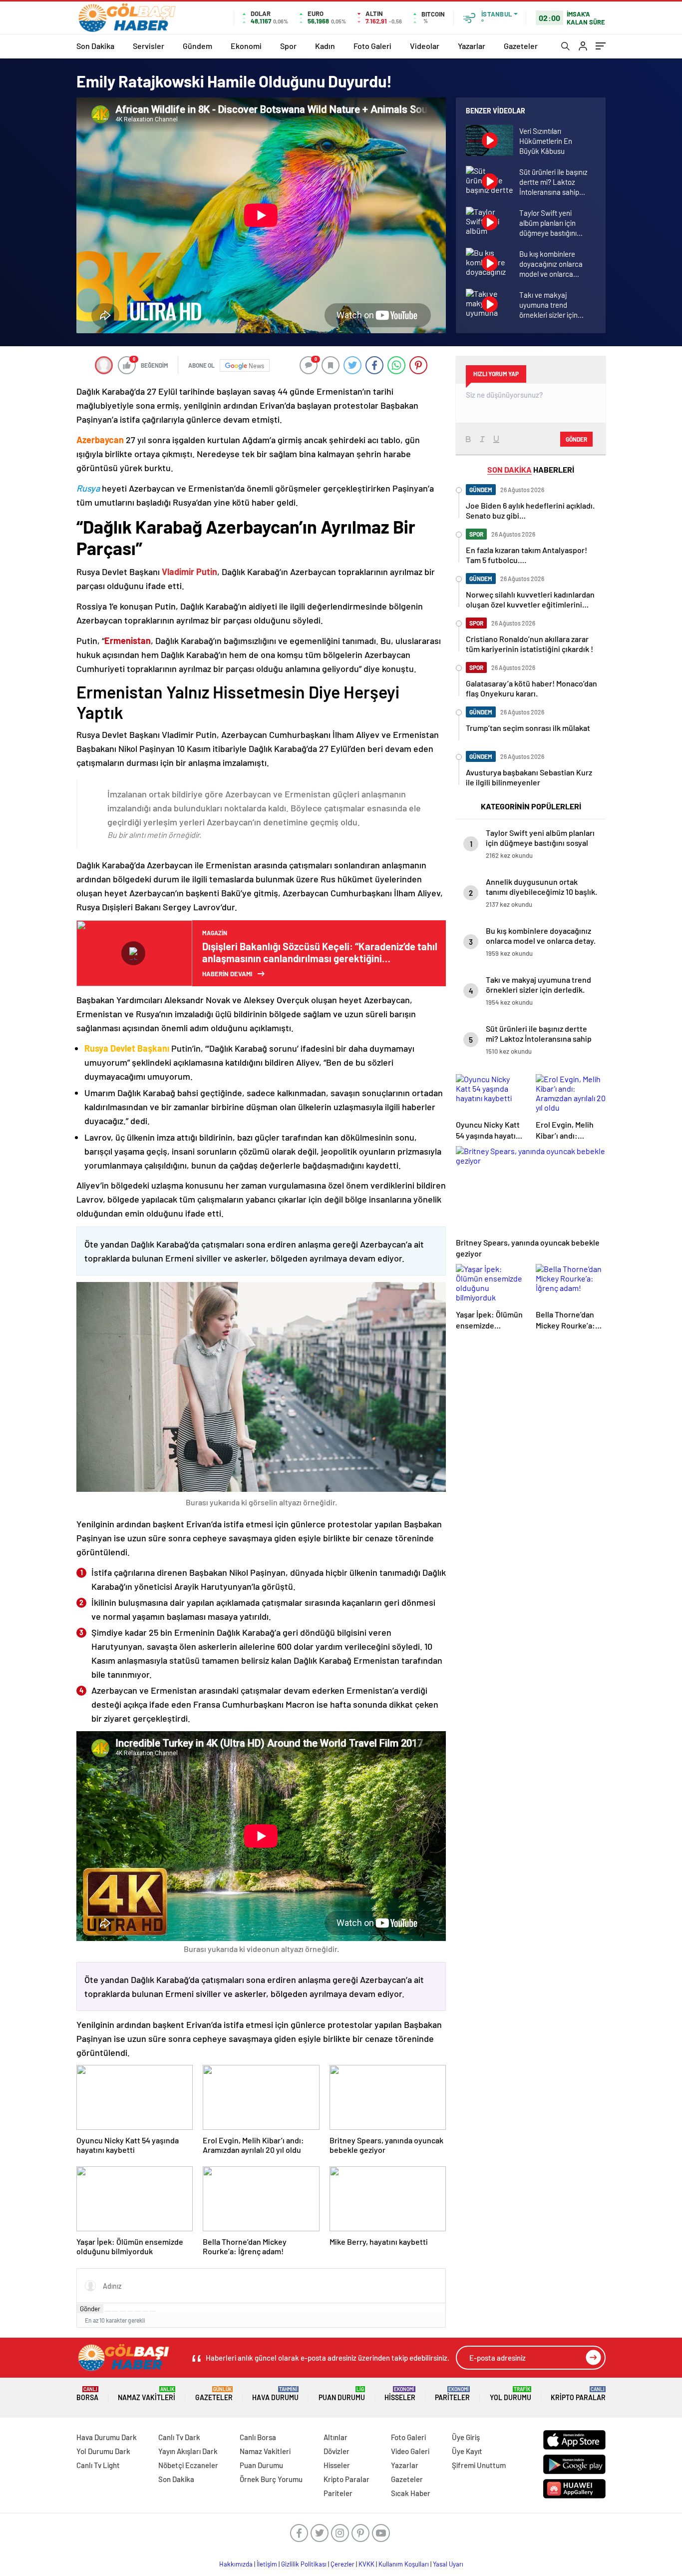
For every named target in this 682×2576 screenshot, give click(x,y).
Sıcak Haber (411, 2493)
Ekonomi (246, 46)
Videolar (425, 46)
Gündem (197, 46)
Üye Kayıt (467, 2451)
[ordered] (130, 2311)
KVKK (366, 2564)
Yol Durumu (511, 2394)
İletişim (267, 2564)
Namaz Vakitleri (147, 2394)
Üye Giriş (466, 2437)
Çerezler (342, 2564)
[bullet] (138, 2311)
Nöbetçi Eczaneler (188, 2465)
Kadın (325, 46)
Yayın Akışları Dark (188, 2451)
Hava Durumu (275, 2394)
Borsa (87, 2394)
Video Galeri (410, 2451)
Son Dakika (95, 46)
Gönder (90, 2309)
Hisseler (400, 2394)
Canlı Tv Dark (179, 2437)
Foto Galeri (372, 46)
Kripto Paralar (578, 2394)
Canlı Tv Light (98, 2465)
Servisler (149, 46)
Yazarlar (472, 46)
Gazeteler (521, 46)
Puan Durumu (342, 2394)
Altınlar (336, 2437)
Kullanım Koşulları (404, 2564)
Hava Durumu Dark (107, 2437)
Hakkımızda (236, 2564)
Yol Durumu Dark (103, 2451)
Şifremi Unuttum (479, 2465)
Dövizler (337, 2451)
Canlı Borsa (258, 2437)
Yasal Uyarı (448, 2564)
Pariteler (452, 2394)
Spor (288, 46)
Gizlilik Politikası (304, 2564)
